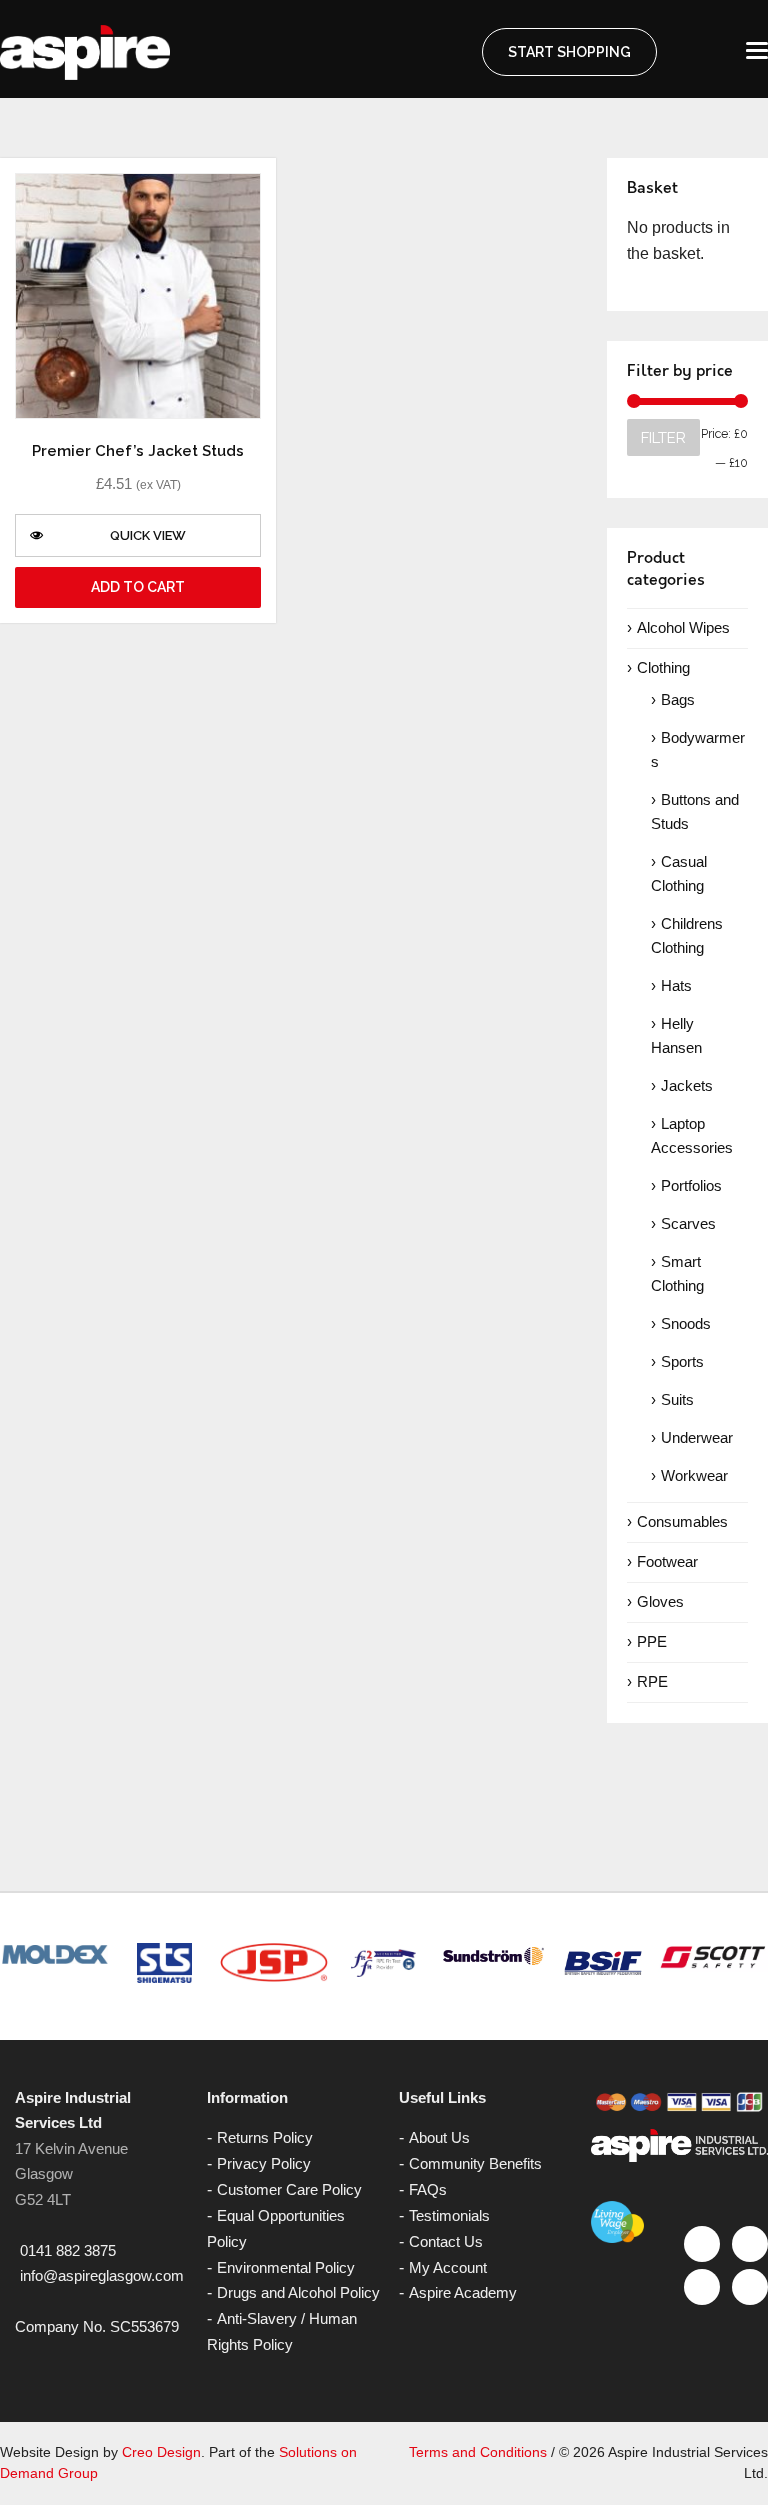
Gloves (660, 1601)
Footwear (667, 1561)
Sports (682, 1361)
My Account (448, 2267)
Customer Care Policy (289, 2189)
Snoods (686, 1323)
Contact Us (446, 2241)
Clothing (663, 667)
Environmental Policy (286, 2267)
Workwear (694, 1475)
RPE (652, 1681)
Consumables (682, 1521)
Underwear (697, 1437)
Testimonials (449, 2215)
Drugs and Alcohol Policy (298, 2292)
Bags (678, 699)
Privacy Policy (264, 2163)
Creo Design (161, 2452)
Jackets (687, 1085)
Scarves (688, 1223)
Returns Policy (265, 2137)
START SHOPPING (569, 52)
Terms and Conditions (478, 2452)
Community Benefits (475, 2163)
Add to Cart (138, 587)
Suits (677, 1399)
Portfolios (691, 1185)
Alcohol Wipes (683, 627)
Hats (676, 985)
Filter (663, 438)
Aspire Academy (463, 2292)
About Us (439, 2137)
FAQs (428, 2189)
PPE (652, 1641)
